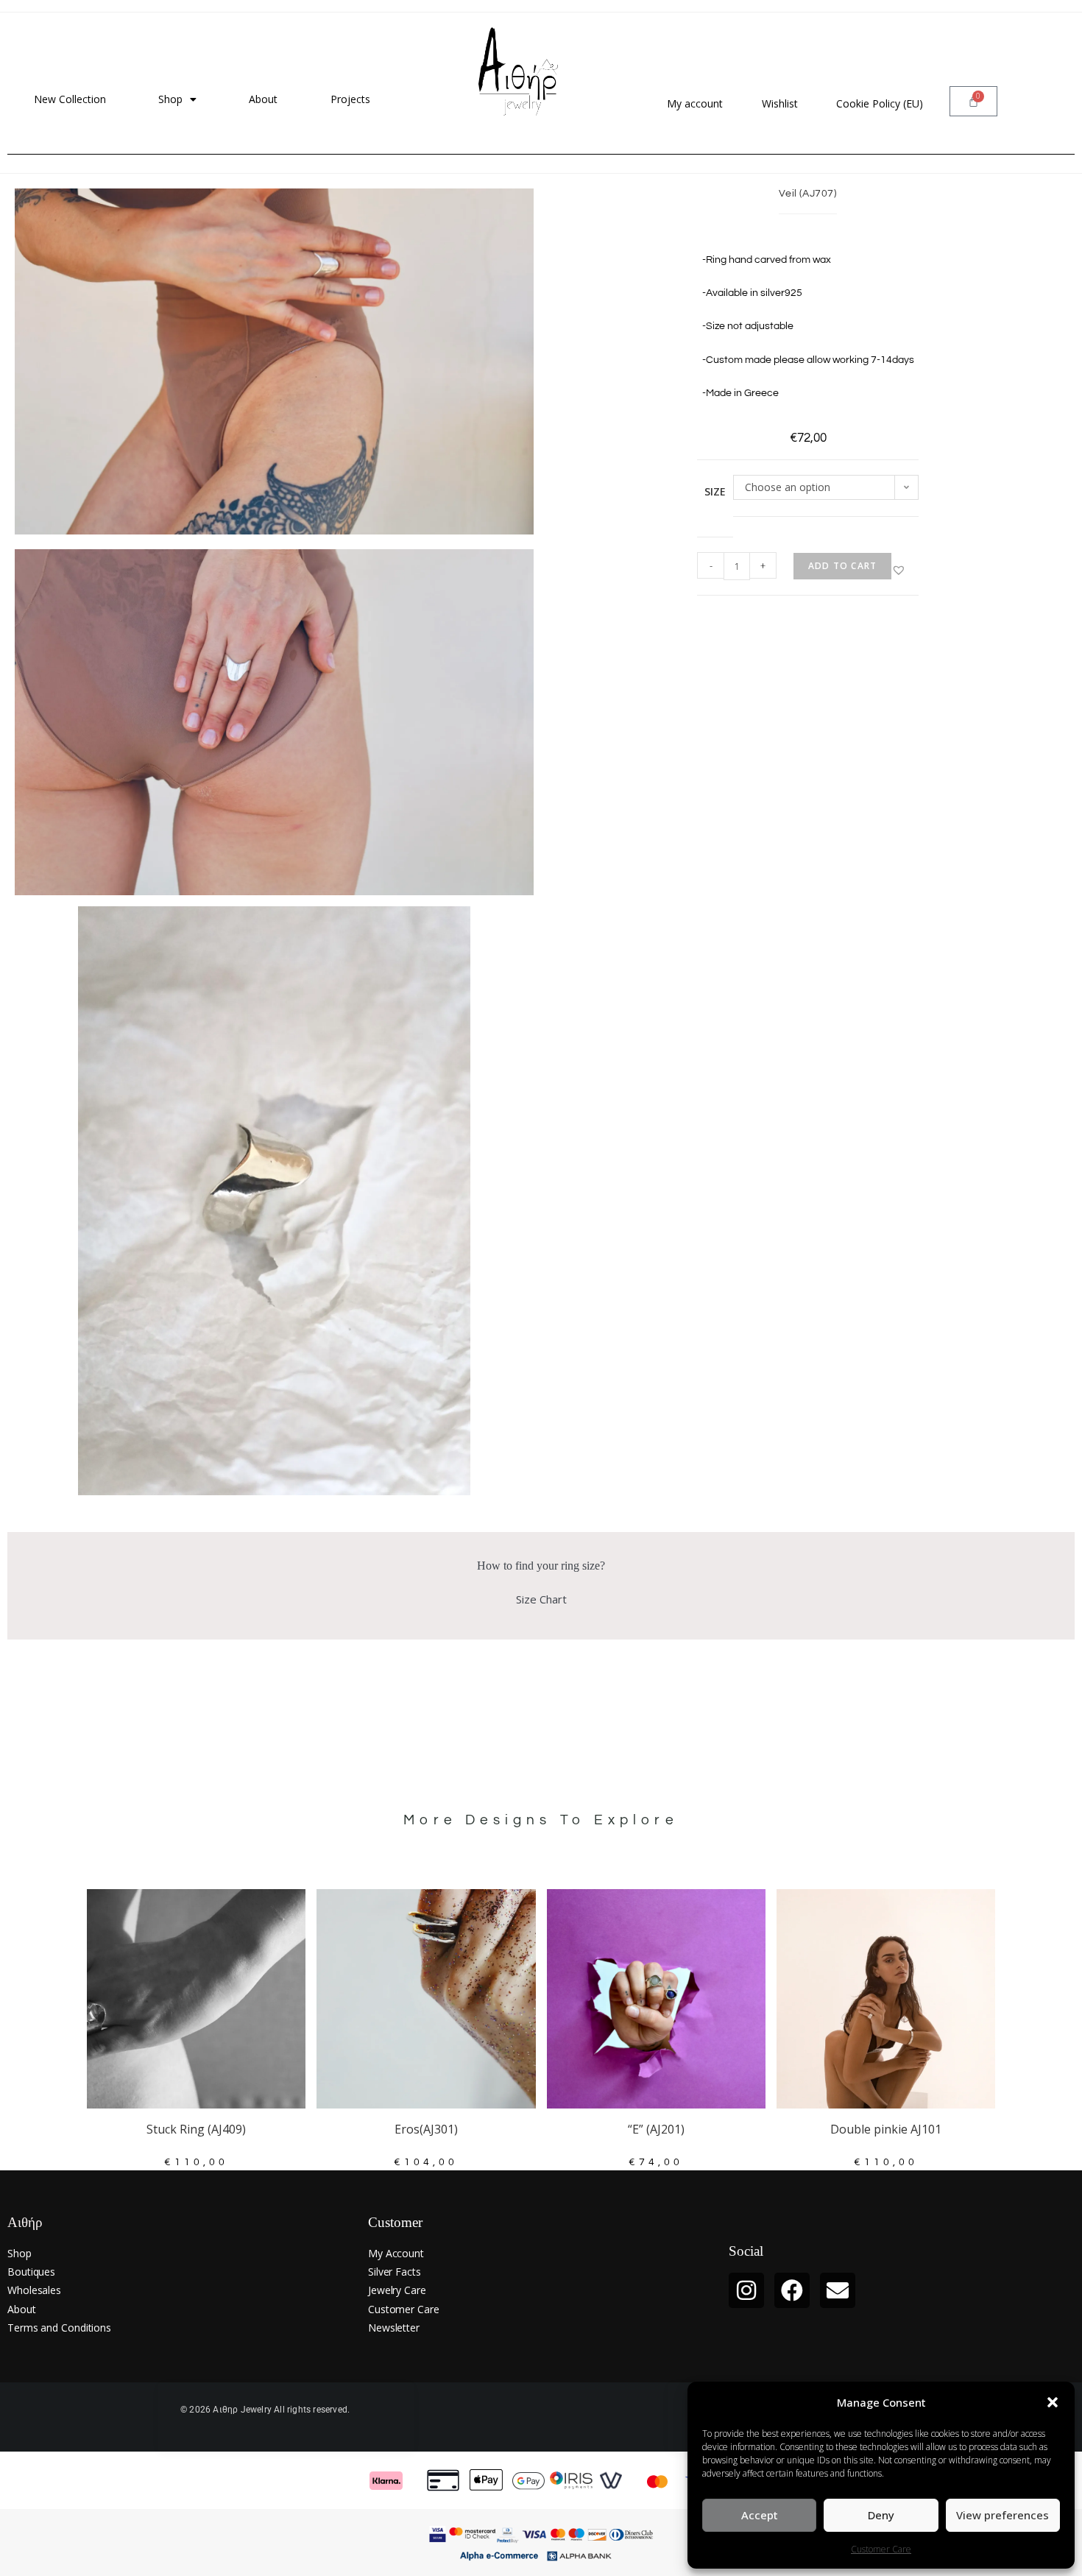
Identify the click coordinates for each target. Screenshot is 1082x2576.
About (263, 99)
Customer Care (881, 2549)
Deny (881, 2515)
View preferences (1003, 2515)
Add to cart (842, 566)
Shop (170, 99)
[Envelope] (838, 2290)
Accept (760, 2515)
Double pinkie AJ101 (886, 2129)
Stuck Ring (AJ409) (196, 2129)
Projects (350, 99)
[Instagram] (746, 2290)
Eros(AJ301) (426, 2129)
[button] (1053, 2402)
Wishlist (780, 103)
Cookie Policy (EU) (880, 103)
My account (695, 103)
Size (715, 491)
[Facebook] (792, 2290)
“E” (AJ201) (656, 2129)
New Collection (70, 99)
